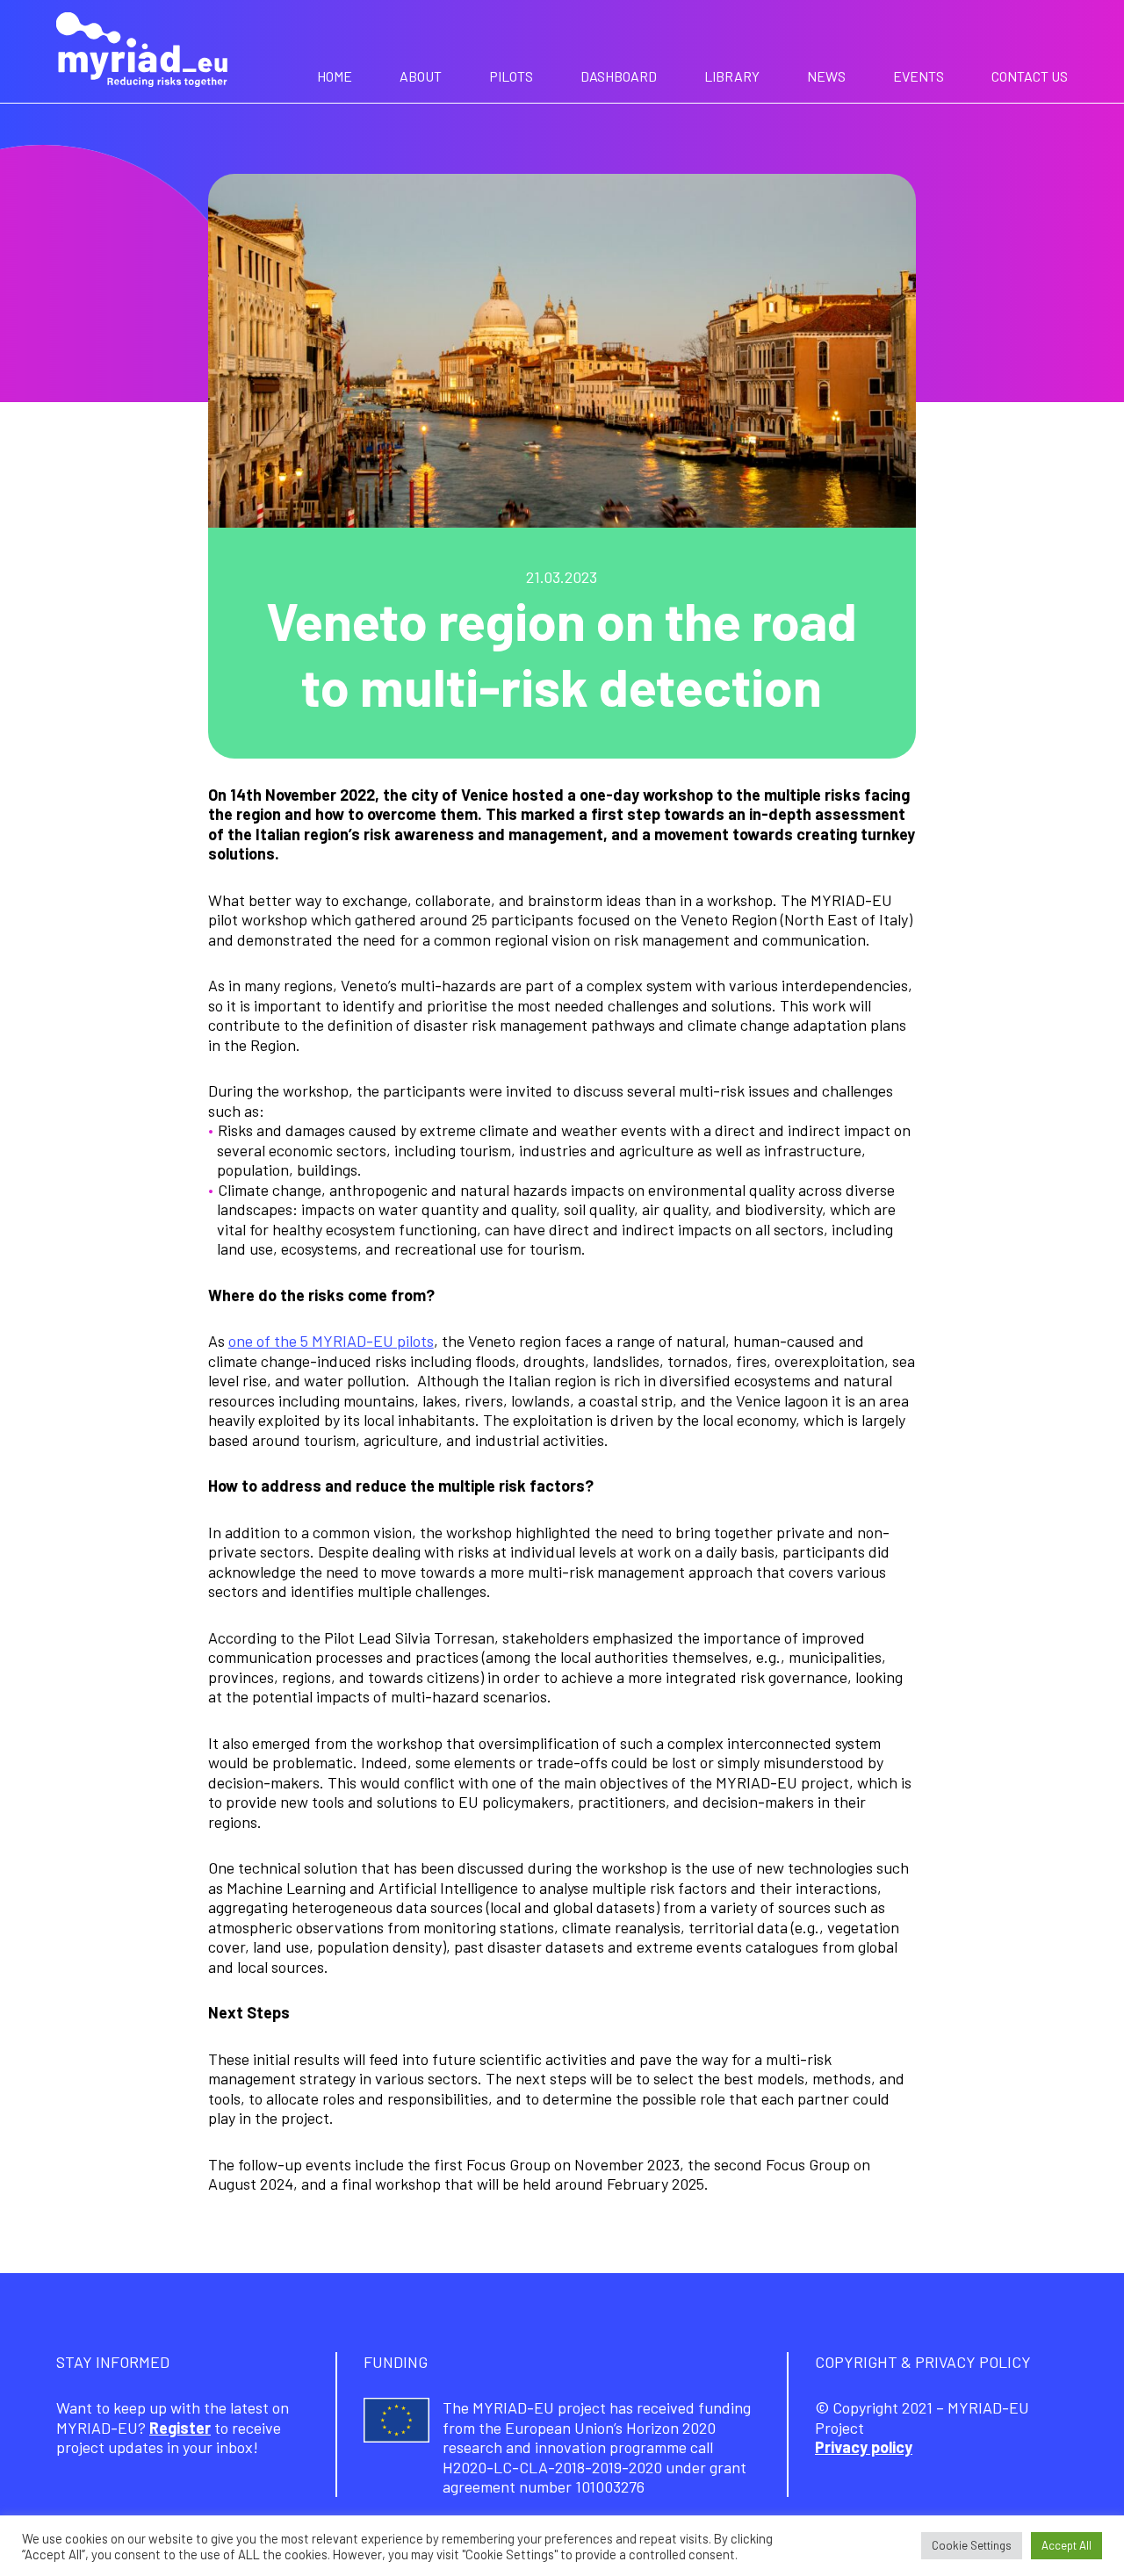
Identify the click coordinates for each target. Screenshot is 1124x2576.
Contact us (1030, 76)
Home (335, 76)
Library (732, 76)
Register (180, 2428)
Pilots (511, 76)
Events (919, 76)
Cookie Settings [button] (972, 2545)
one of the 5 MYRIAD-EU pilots (331, 1341)
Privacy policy (864, 2447)
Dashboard (619, 76)
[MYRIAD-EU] (142, 52)
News (826, 76)
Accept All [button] (1066, 2545)
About (421, 76)
